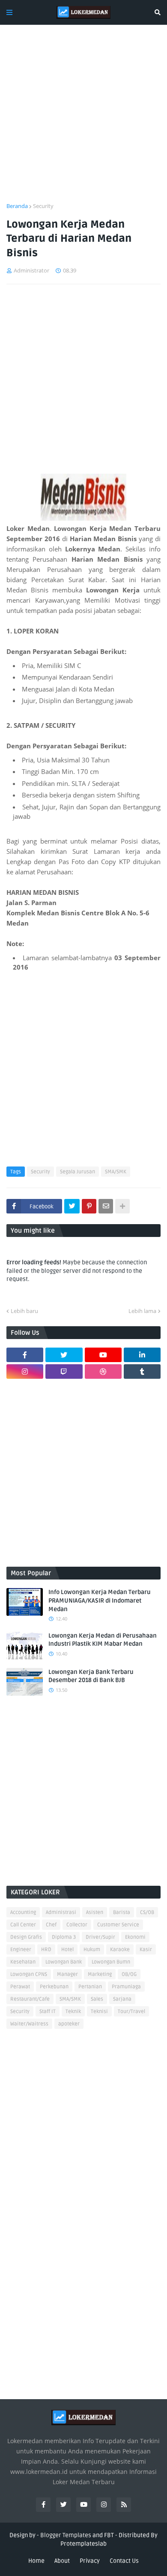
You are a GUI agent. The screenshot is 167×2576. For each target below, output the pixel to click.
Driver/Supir (100, 1937)
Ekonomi (135, 1937)
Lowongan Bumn (111, 1962)
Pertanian (90, 1987)
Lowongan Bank (64, 1962)
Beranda (17, 206)
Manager (67, 1974)
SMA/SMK (116, 1172)
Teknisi (99, 2012)
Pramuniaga (126, 1987)
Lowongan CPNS (29, 1974)
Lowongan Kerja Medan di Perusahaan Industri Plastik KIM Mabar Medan (103, 1640)
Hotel (67, 1950)
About (62, 2561)
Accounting (23, 1912)
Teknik (73, 2012)
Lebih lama (142, 1311)
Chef (51, 1925)
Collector (77, 1925)
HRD (46, 1950)
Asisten (95, 1912)
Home (36, 2561)
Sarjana (122, 1999)
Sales (97, 1999)
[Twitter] (72, 1206)
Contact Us (124, 2561)
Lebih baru (24, 1311)
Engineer (21, 1950)
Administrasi (61, 1912)
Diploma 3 (64, 1937)
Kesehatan (23, 1962)
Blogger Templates (66, 2535)
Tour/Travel (131, 2012)
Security (43, 206)
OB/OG (129, 1974)
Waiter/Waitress (29, 2024)
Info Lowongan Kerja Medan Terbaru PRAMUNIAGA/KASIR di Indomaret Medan (100, 1600)
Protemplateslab (83, 2544)
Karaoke (120, 1950)
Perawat (20, 1987)
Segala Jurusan (78, 1172)
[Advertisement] (83, 119)
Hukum (92, 1950)
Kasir (146, 1950)
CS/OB (147, 1912)
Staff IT (48, 2012)
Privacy (90, 2561)
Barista (122, 1912)
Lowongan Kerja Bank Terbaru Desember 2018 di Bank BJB (91, 1676)
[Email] (106, 1206)
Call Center (23, 1925)
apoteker (69, 2024)
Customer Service (118, 1925)
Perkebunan (54, 1987)
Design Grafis (26, 1937)
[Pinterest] (89, 1206)
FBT (109, 2535)
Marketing (100, 1974)
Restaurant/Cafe (30, 1999)
